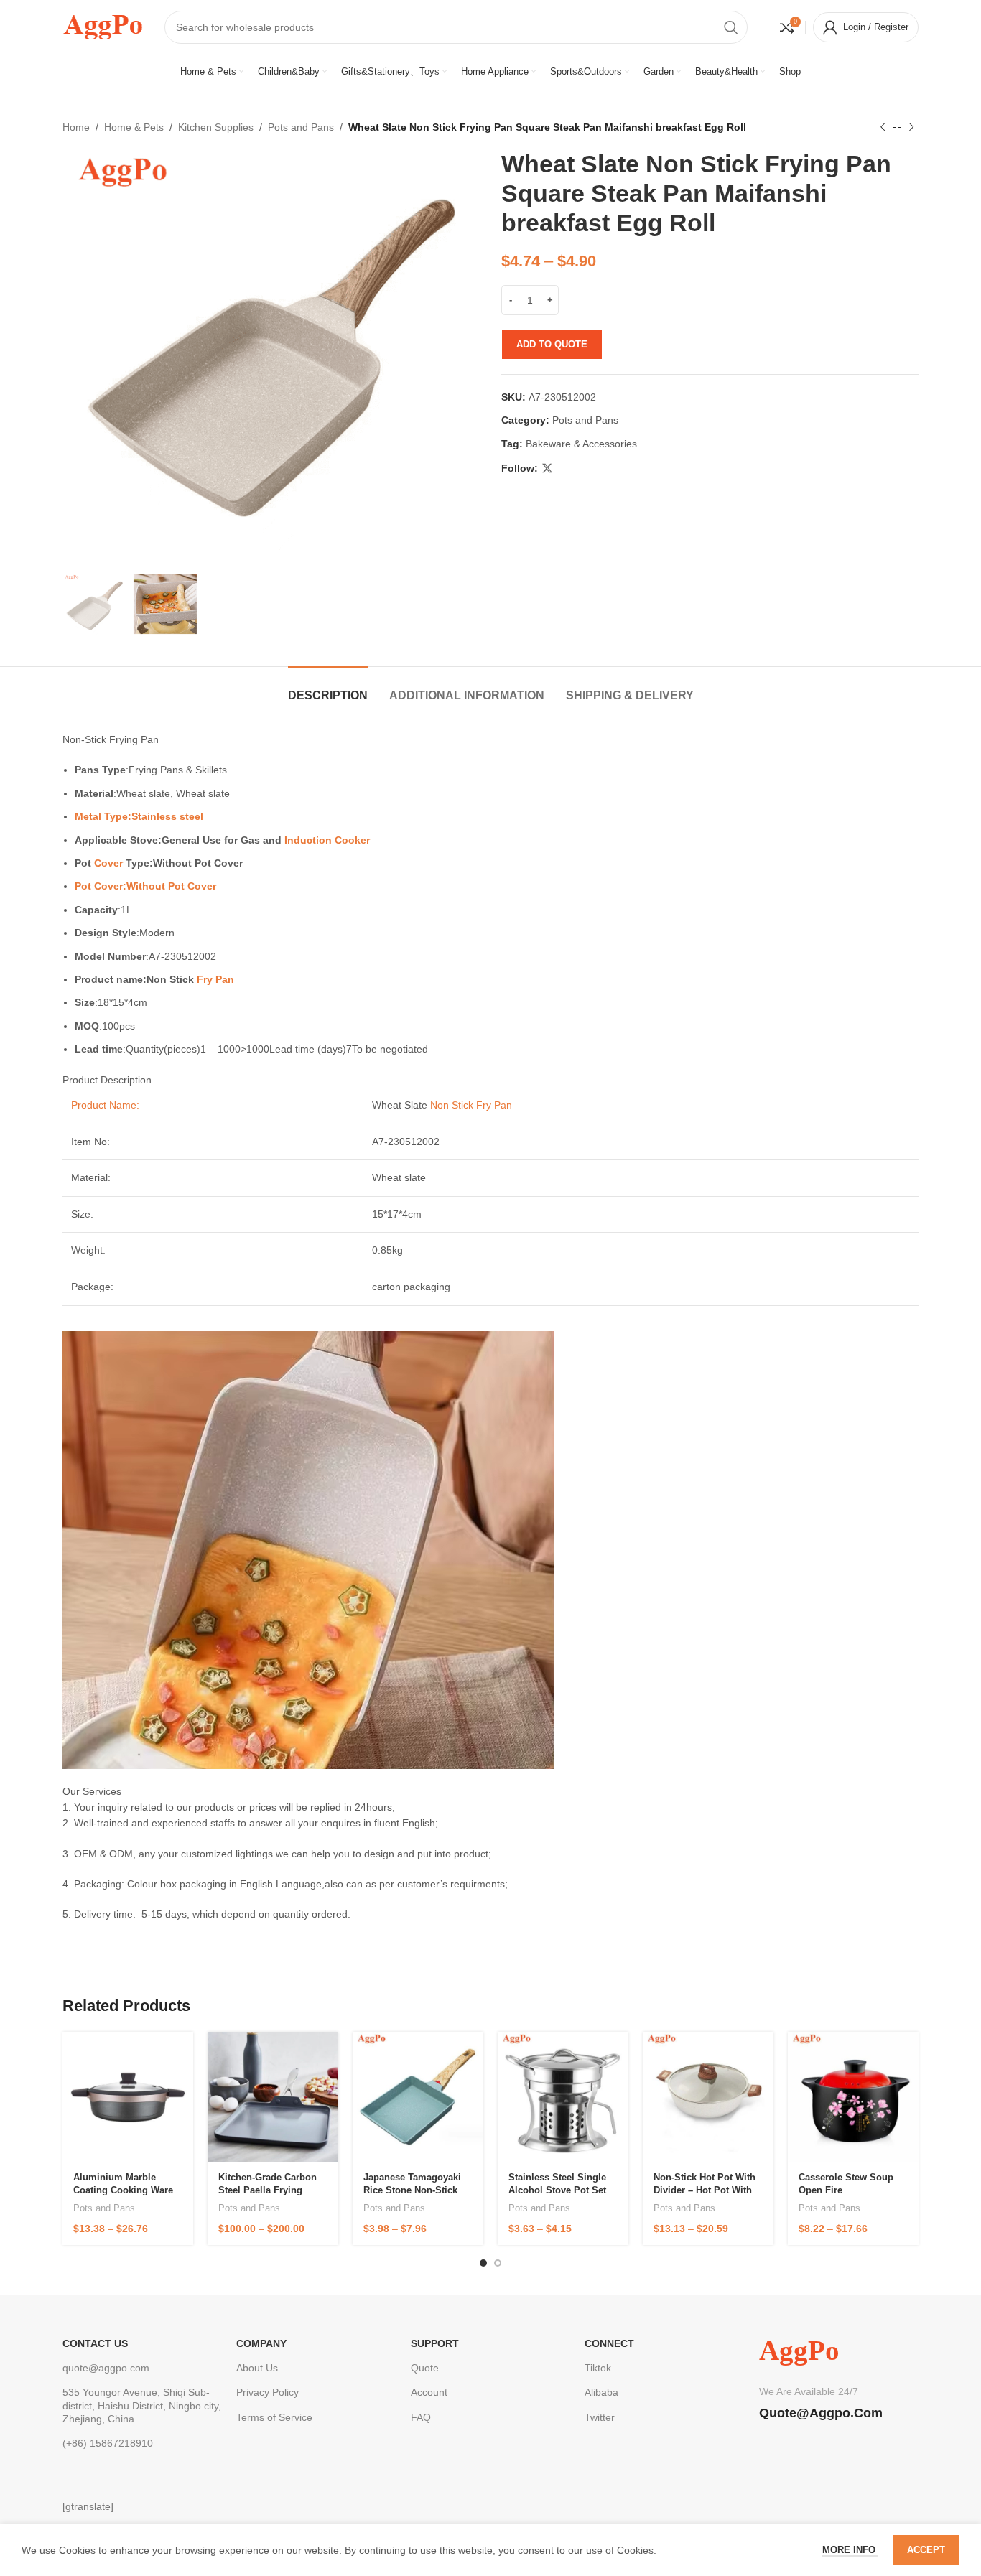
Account (429, 2392)
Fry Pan (215, 979)
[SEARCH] (731, 27)
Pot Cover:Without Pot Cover (145, 886)
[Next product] (911, 127)
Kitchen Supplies (216, 127)
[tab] (328, 688)
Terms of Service (274, 2417)
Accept (926, 2550)
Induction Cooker (327, 840)
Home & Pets (134, 127)
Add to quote (552, 344)
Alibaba (601, 2392)
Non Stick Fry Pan (471, 1105)
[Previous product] (883, 127)
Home (76, 127)
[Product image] (128, 2097)
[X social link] (547, 468)
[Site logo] (103, 26)
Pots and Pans (301, 127)
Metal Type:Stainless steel (139, 816)
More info (850, 2550)
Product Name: (105, 1105)
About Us (257, 2368)
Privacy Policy (268, 2392)
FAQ (421, 2417)
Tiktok (598, 2368)
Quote (425, 2368)
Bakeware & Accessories (581, 444)
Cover (108, 863)
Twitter (600, 2417)
